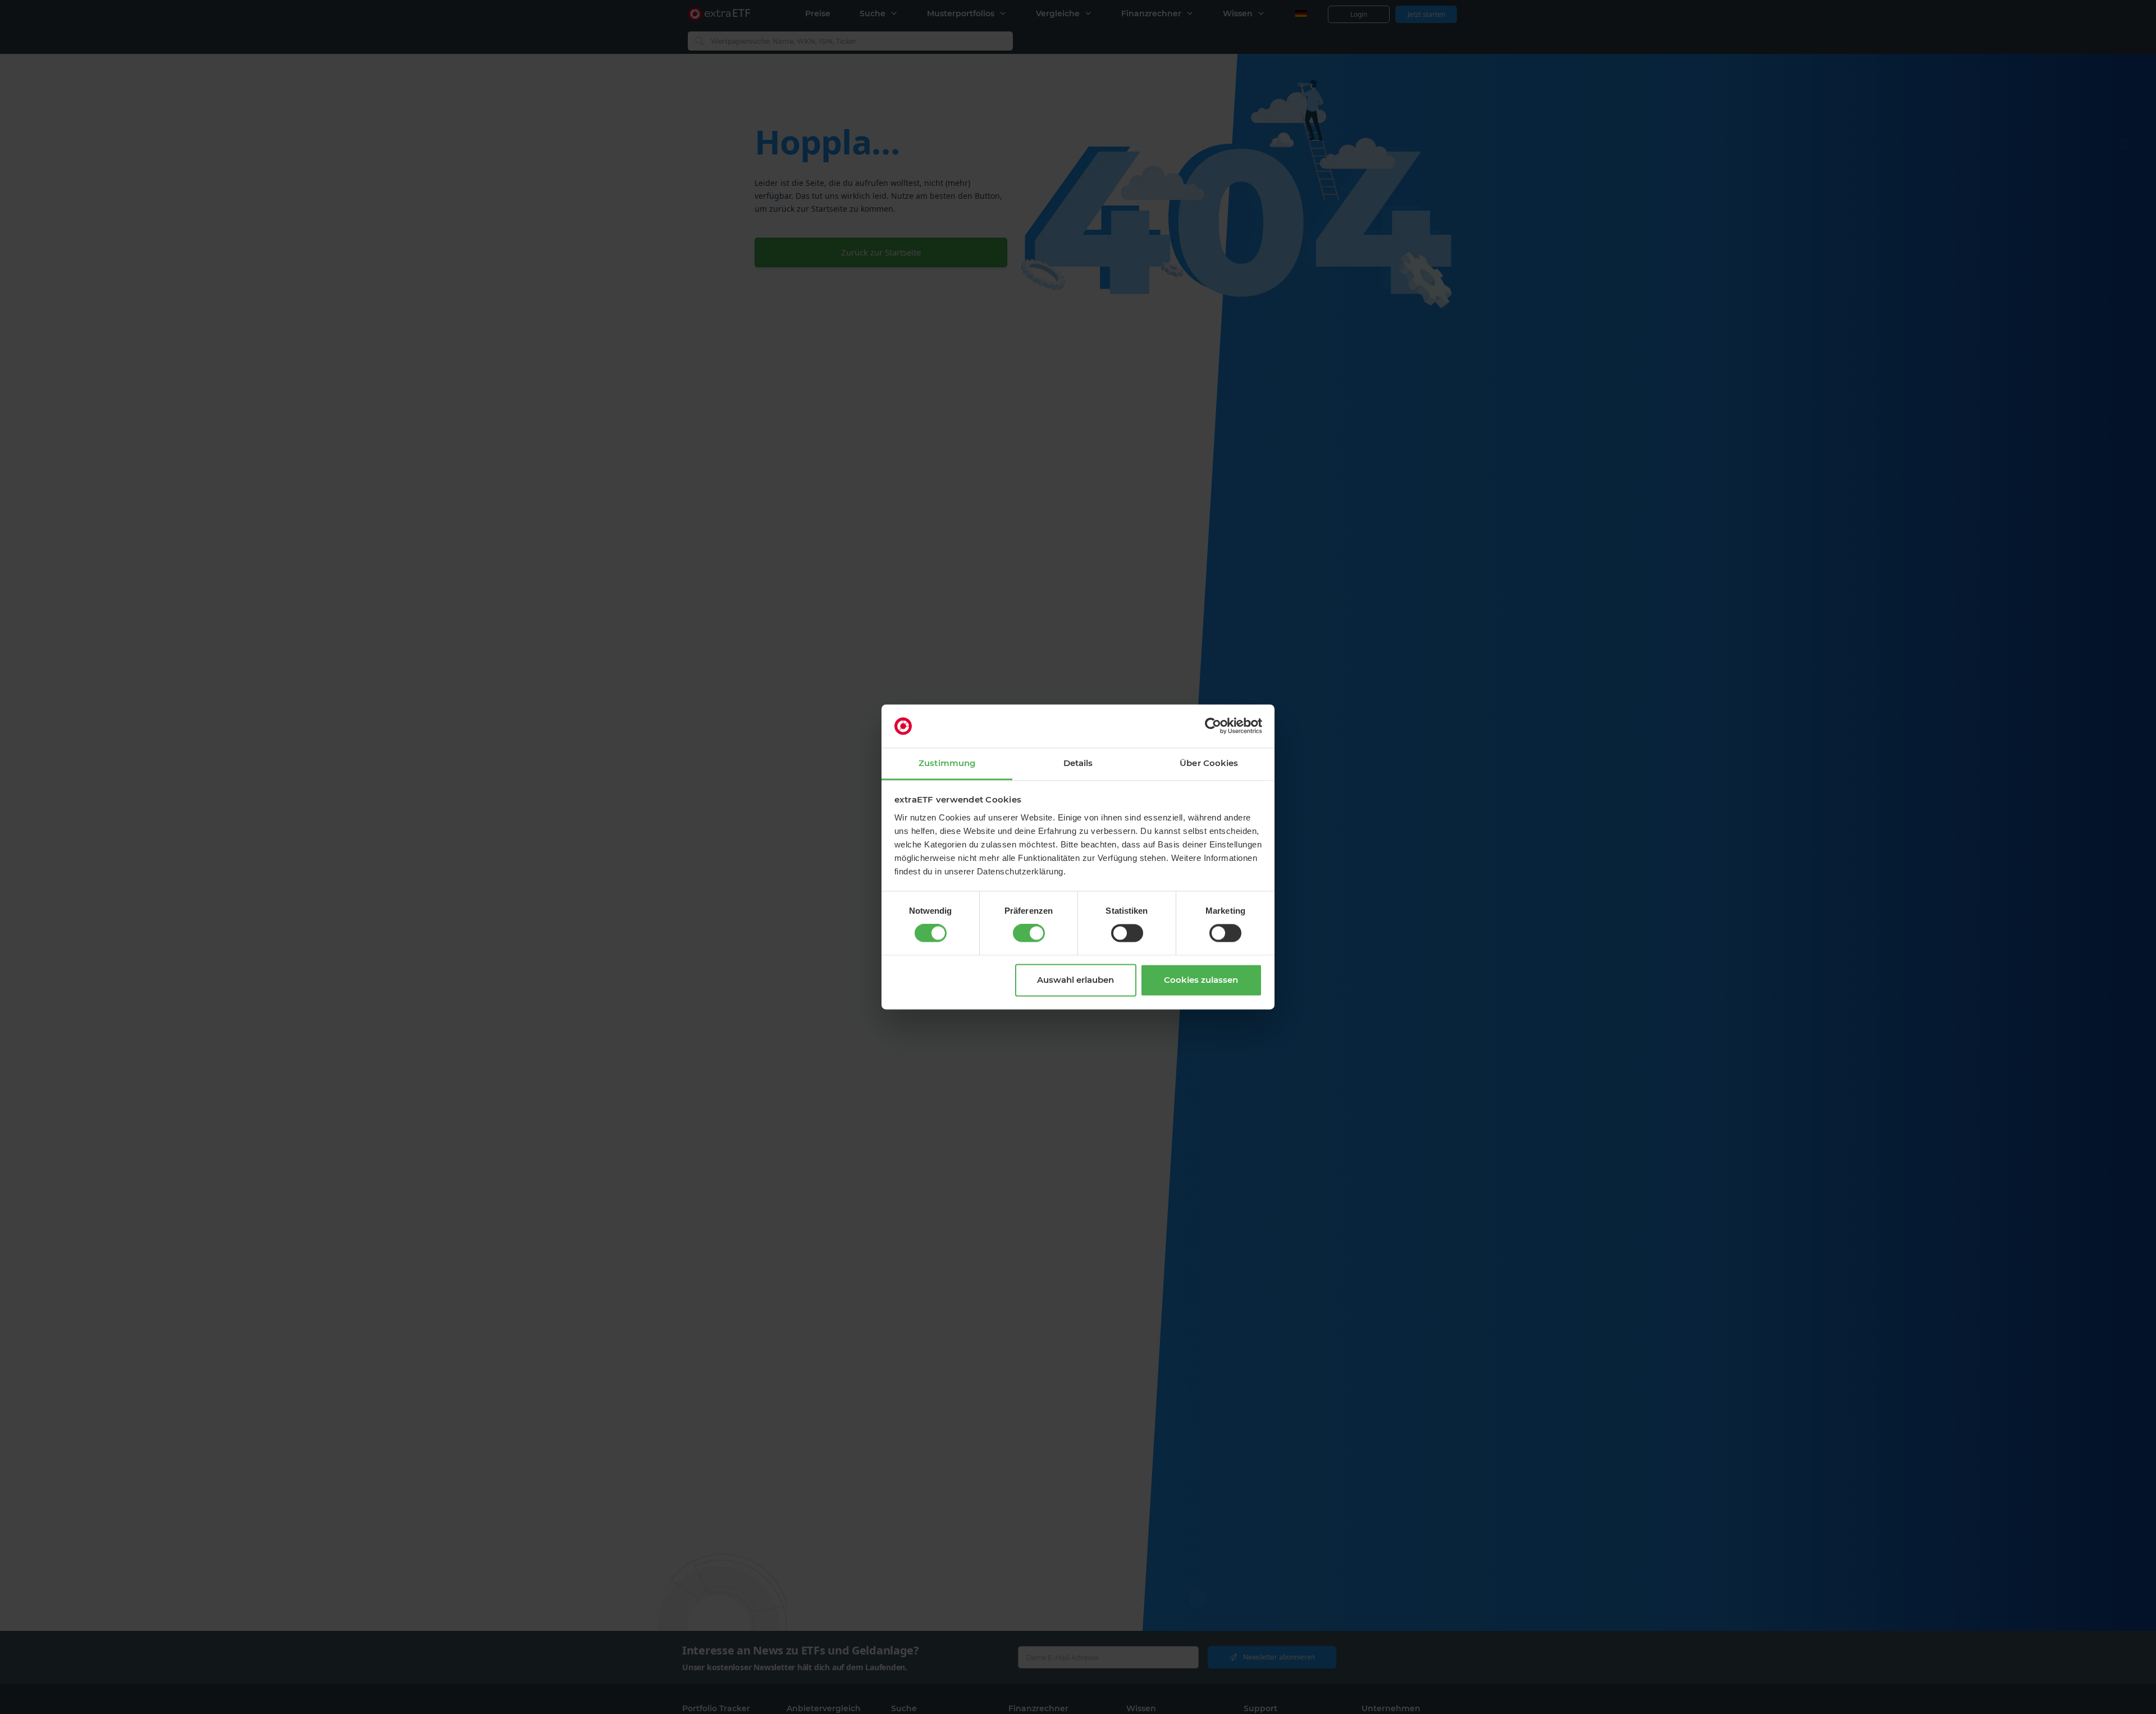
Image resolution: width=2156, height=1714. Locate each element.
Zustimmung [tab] (947, 763)
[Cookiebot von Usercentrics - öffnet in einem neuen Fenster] (1213, 726)
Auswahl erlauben (1075, 980)
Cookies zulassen (1201, 980)
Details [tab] (1078, 763)
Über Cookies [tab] (1209, 763)
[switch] (1029, 933)
